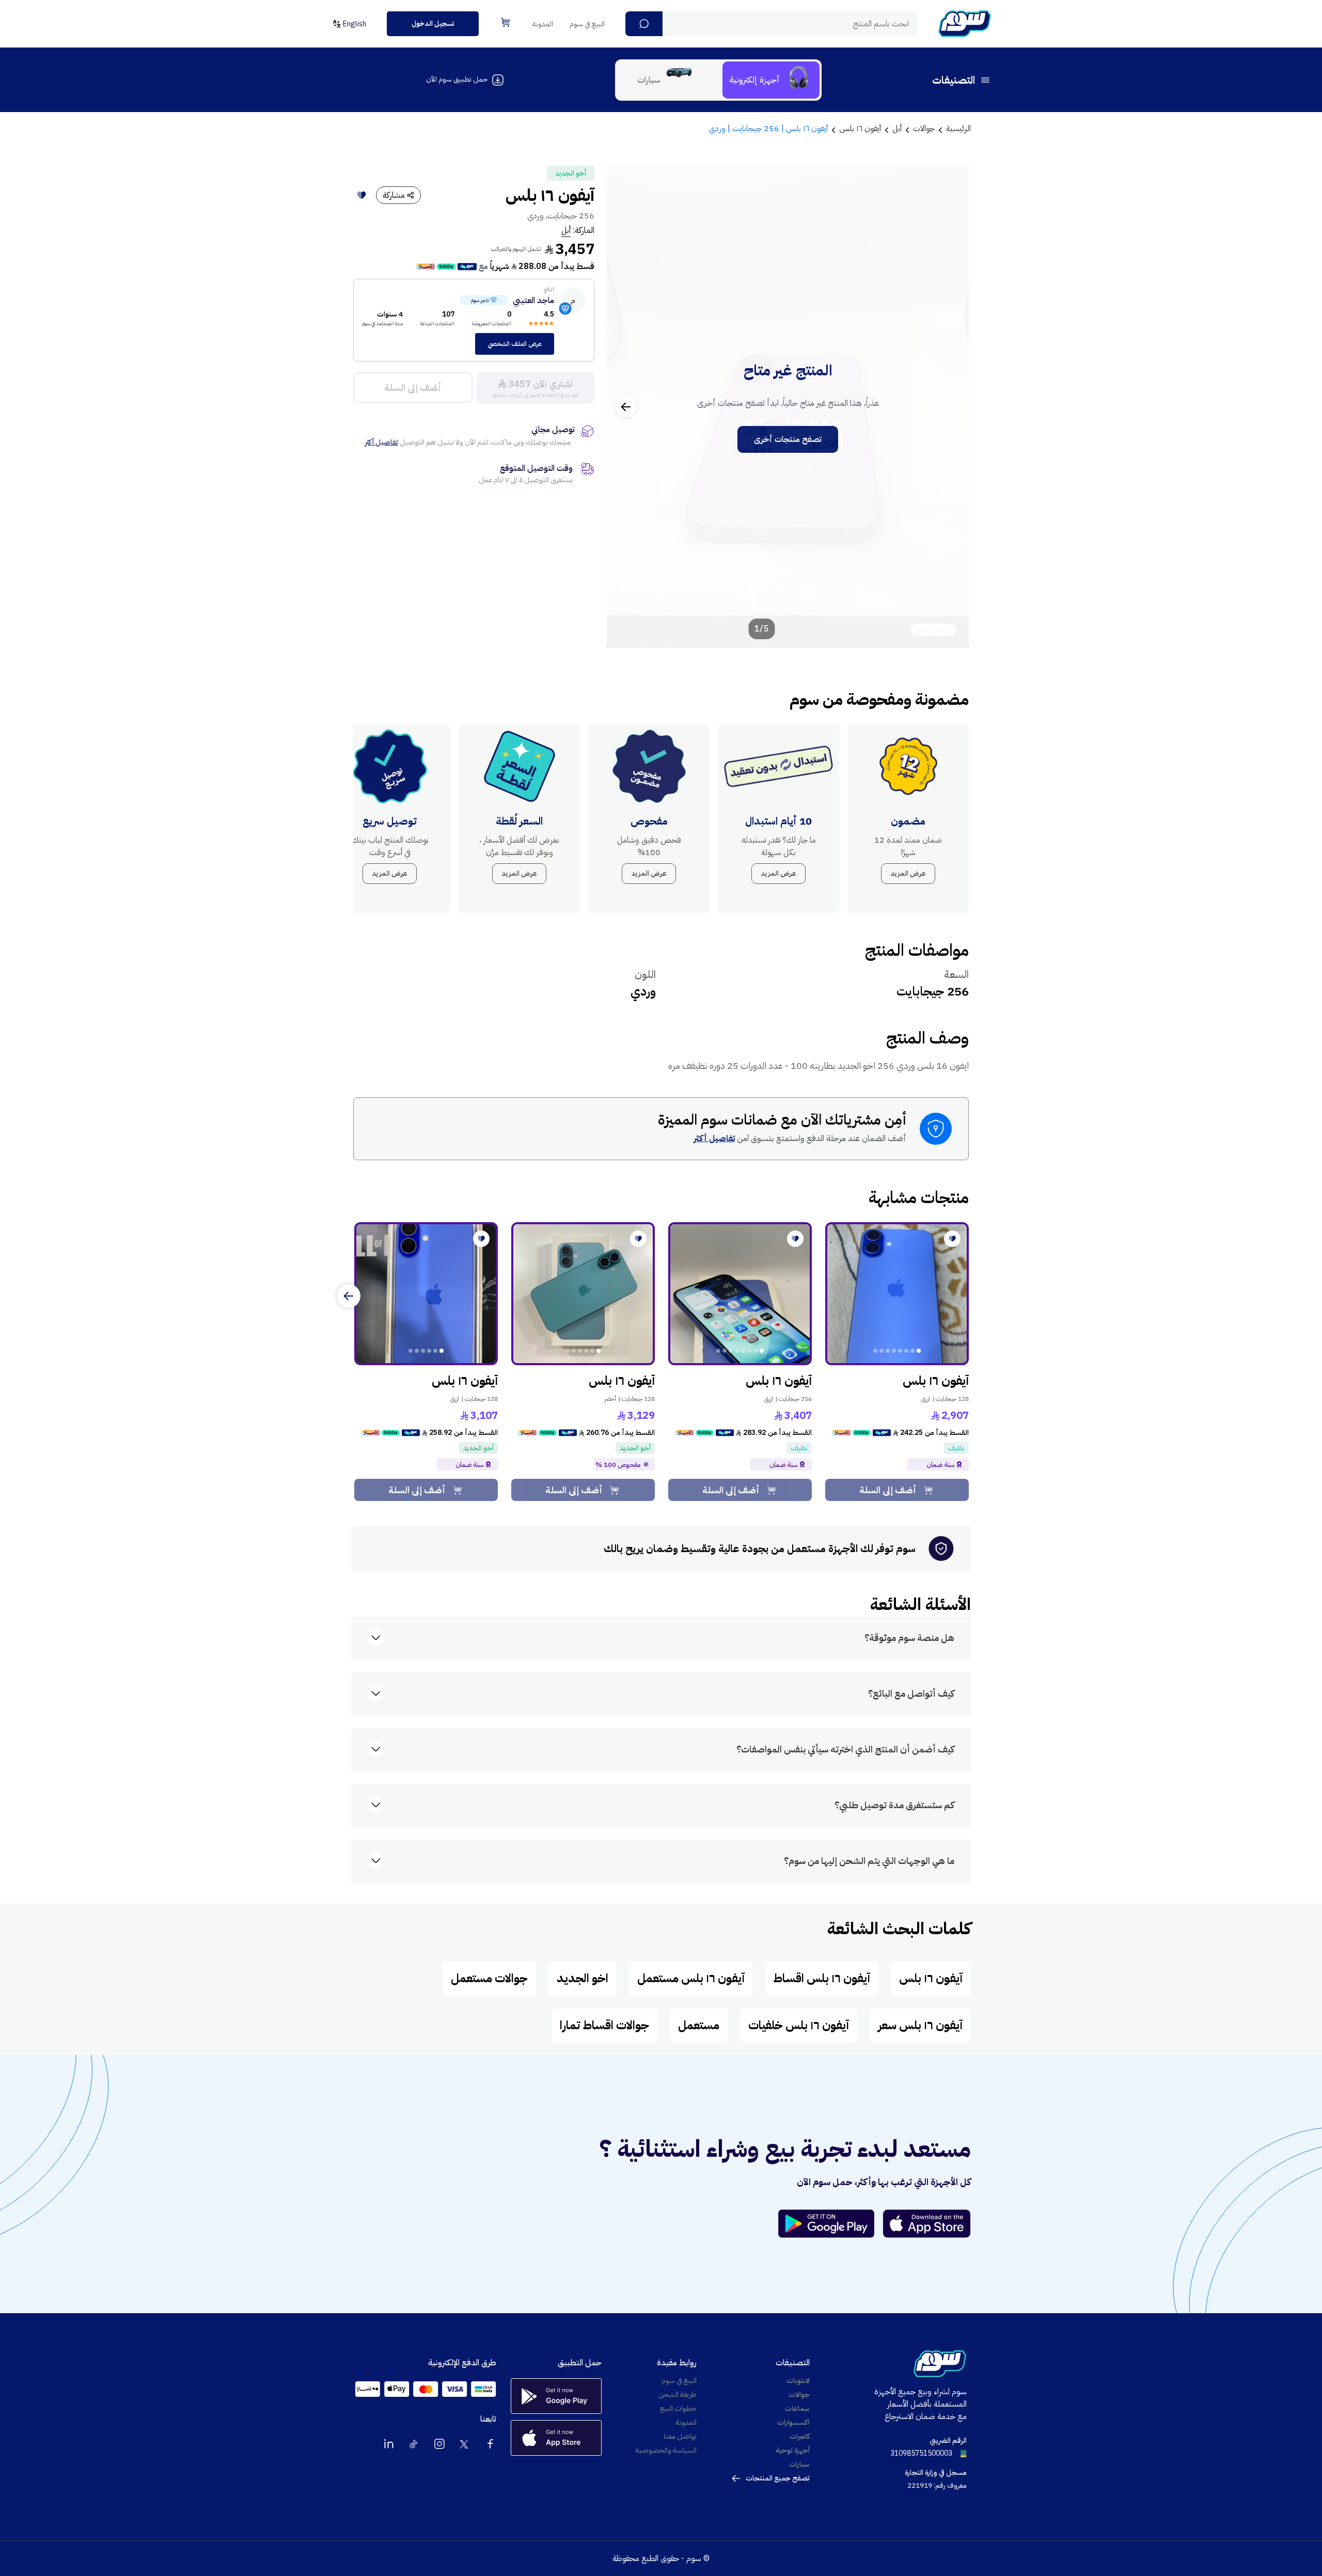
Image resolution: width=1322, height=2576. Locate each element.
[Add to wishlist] (361, 195)
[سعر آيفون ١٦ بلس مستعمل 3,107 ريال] (426, 1294)
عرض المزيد (908, 873)
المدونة (543, 24)
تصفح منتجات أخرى (788, 439)
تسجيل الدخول (433, 23)
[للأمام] (349, 1296)
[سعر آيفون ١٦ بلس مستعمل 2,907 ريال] (897, 1294)
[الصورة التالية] (626, 407)
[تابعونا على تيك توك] (414, 2444)
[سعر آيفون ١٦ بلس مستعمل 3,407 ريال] (740, 1294)
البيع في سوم (587, 24)
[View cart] (506, 22)
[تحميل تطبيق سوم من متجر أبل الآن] (927, 2224)
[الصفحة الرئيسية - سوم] (965, 24)
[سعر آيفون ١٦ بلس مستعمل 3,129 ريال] (583, 1294)
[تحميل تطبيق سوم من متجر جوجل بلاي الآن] (831, 2224)
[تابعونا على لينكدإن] (389, 2444)
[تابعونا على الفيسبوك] (490, 2444)
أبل (566, 230)
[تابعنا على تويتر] (465, 2444)
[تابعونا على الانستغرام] (439, 2444)
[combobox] (771, 24)
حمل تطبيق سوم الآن (457, 79)
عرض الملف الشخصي (515, 344)
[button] (644, 24)
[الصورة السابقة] (950, 407)
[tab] (771, 80)
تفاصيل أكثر (382, 442)
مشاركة (394, 195)
